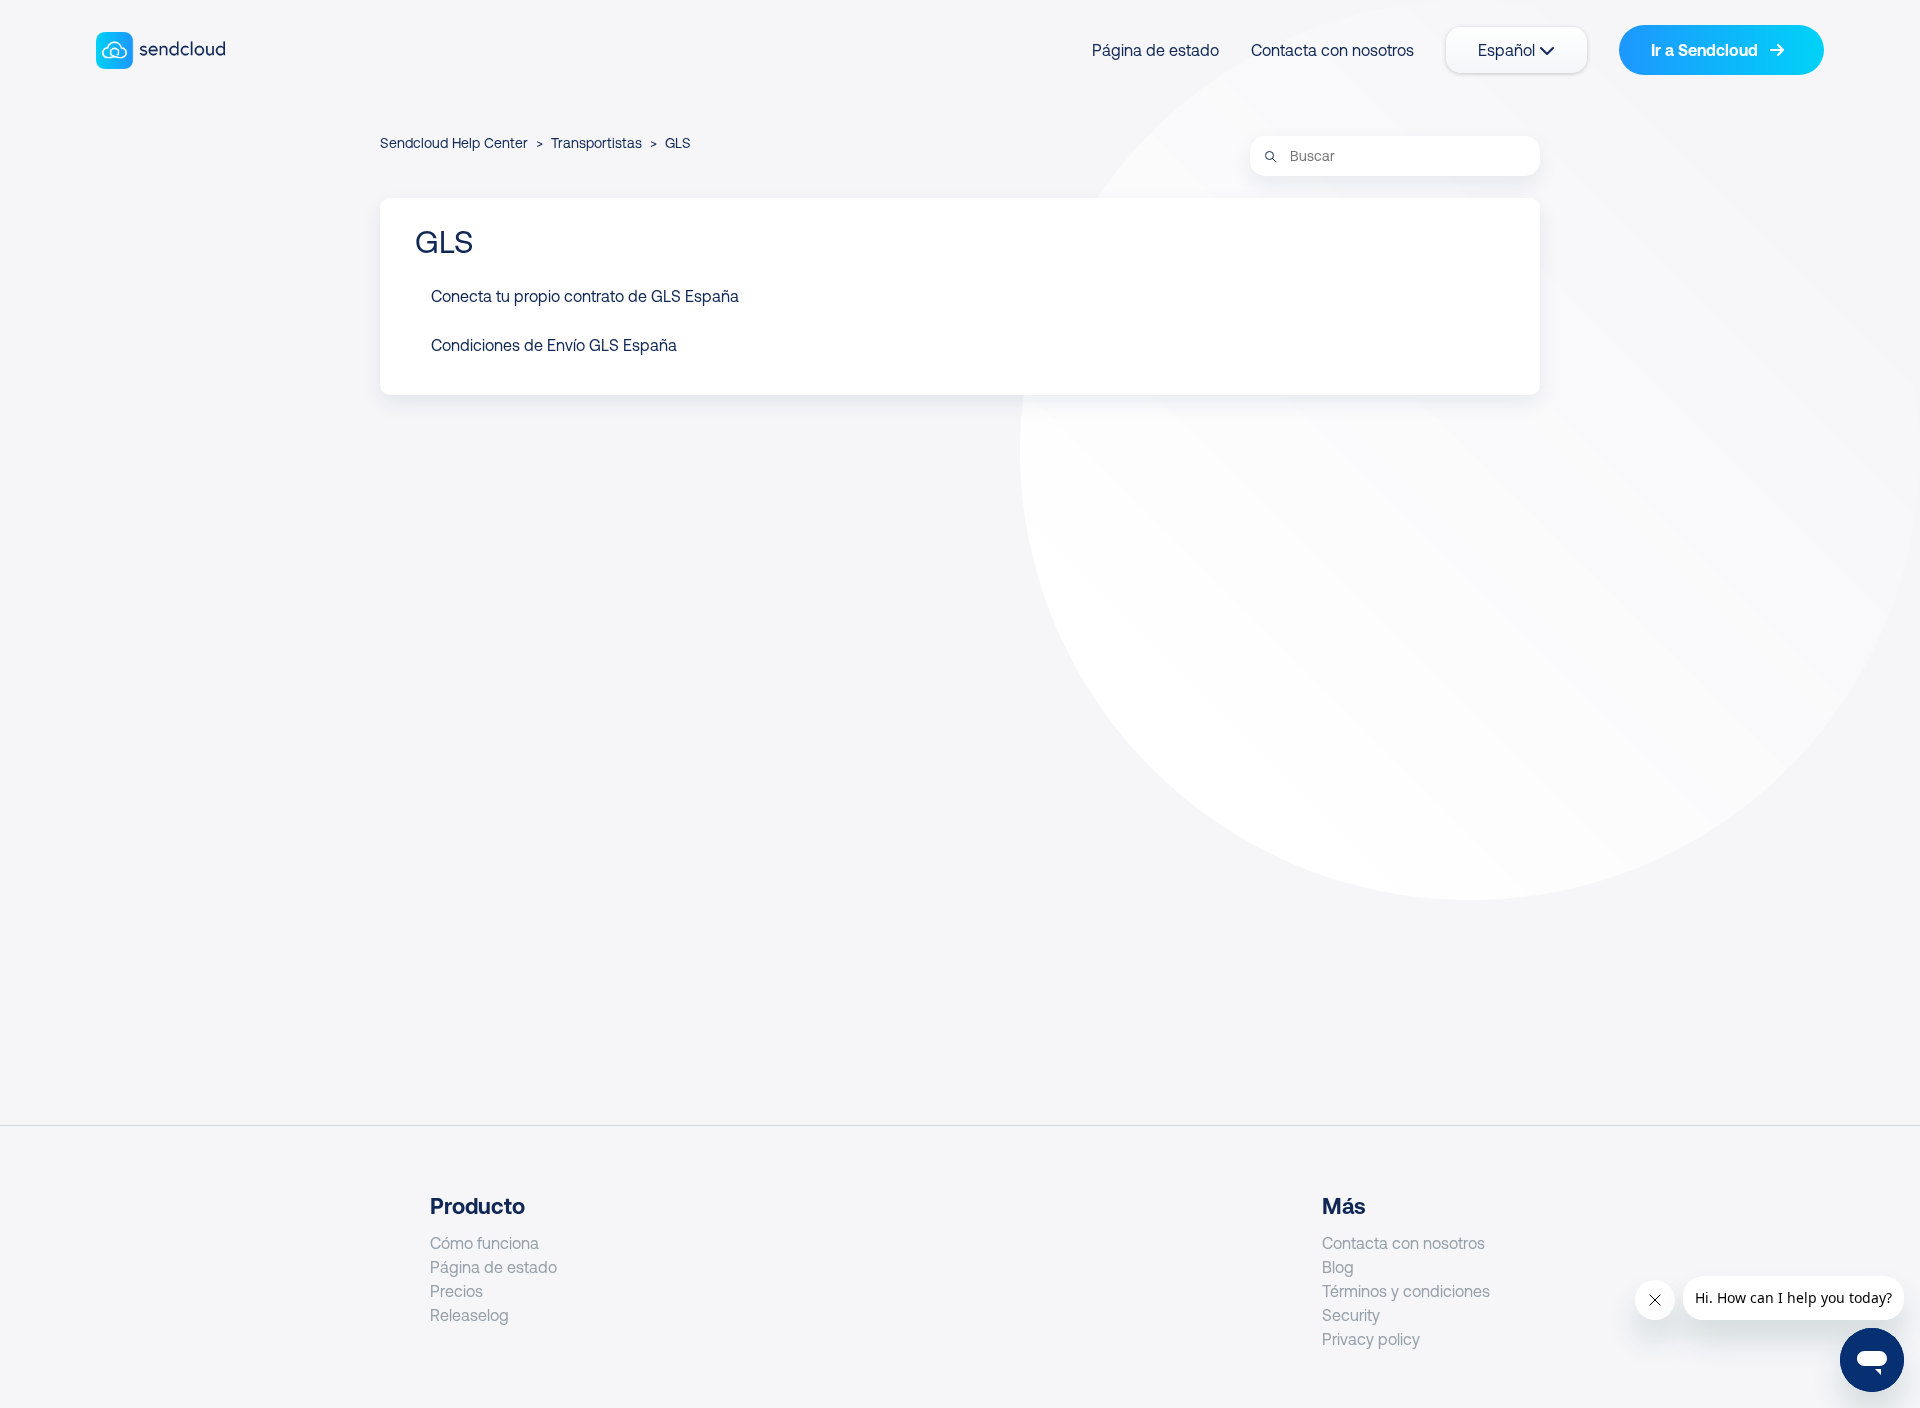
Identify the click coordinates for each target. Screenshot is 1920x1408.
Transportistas (596, 143)
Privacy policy (1371, 1339)
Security (1351, 1315)
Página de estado (1155, 50)
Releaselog (469, 1315)
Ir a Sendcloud (1706, 50)
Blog (1338, 1267)
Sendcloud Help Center (454, 143)
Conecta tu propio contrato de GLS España (585, 296)
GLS (678, 143)
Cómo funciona (484, 1243)
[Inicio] (160, 50)
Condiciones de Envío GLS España (554, 345)
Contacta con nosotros (1332, 50)
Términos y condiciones (1406, 1291)
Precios (456, 1291)
